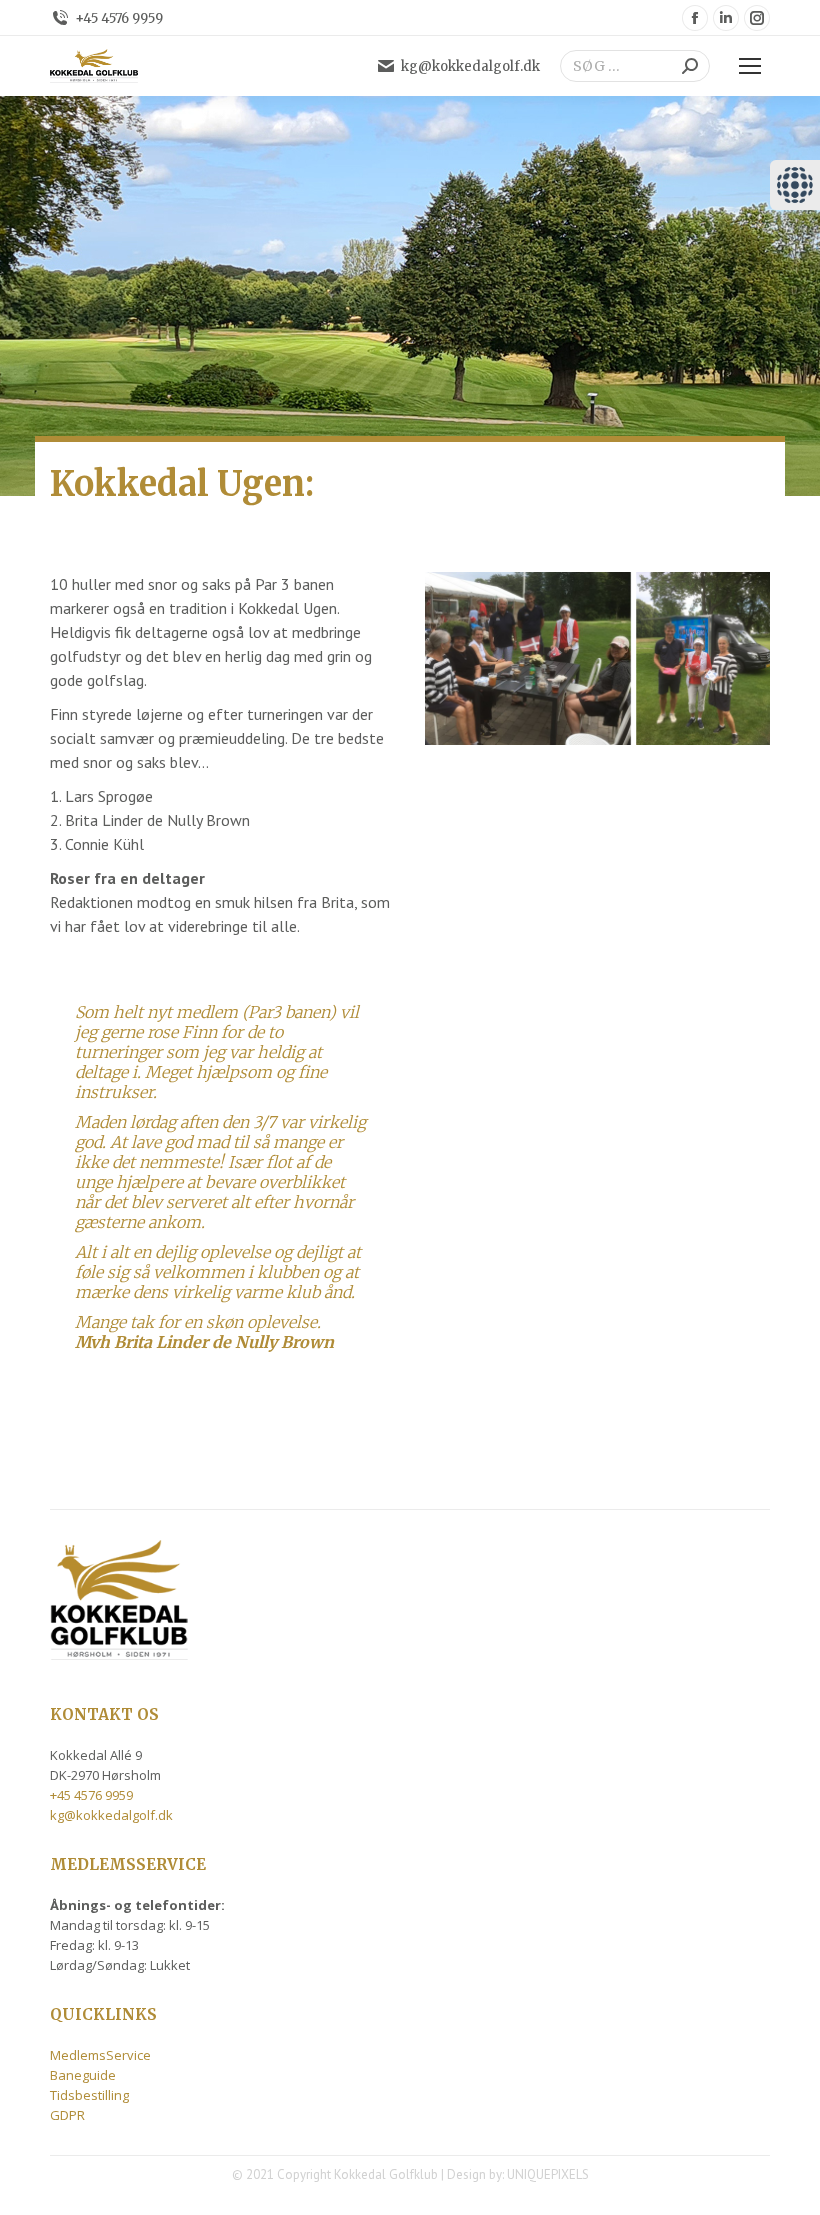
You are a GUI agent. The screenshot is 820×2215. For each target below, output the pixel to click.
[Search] (690, 66)
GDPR (67, 2115)
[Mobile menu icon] (750, 66)
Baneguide (83, 2075)
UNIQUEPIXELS (548, 2174)
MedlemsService (100, 2055)
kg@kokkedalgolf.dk (470, 66)
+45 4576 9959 (119, 18)
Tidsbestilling (89, 2095)
